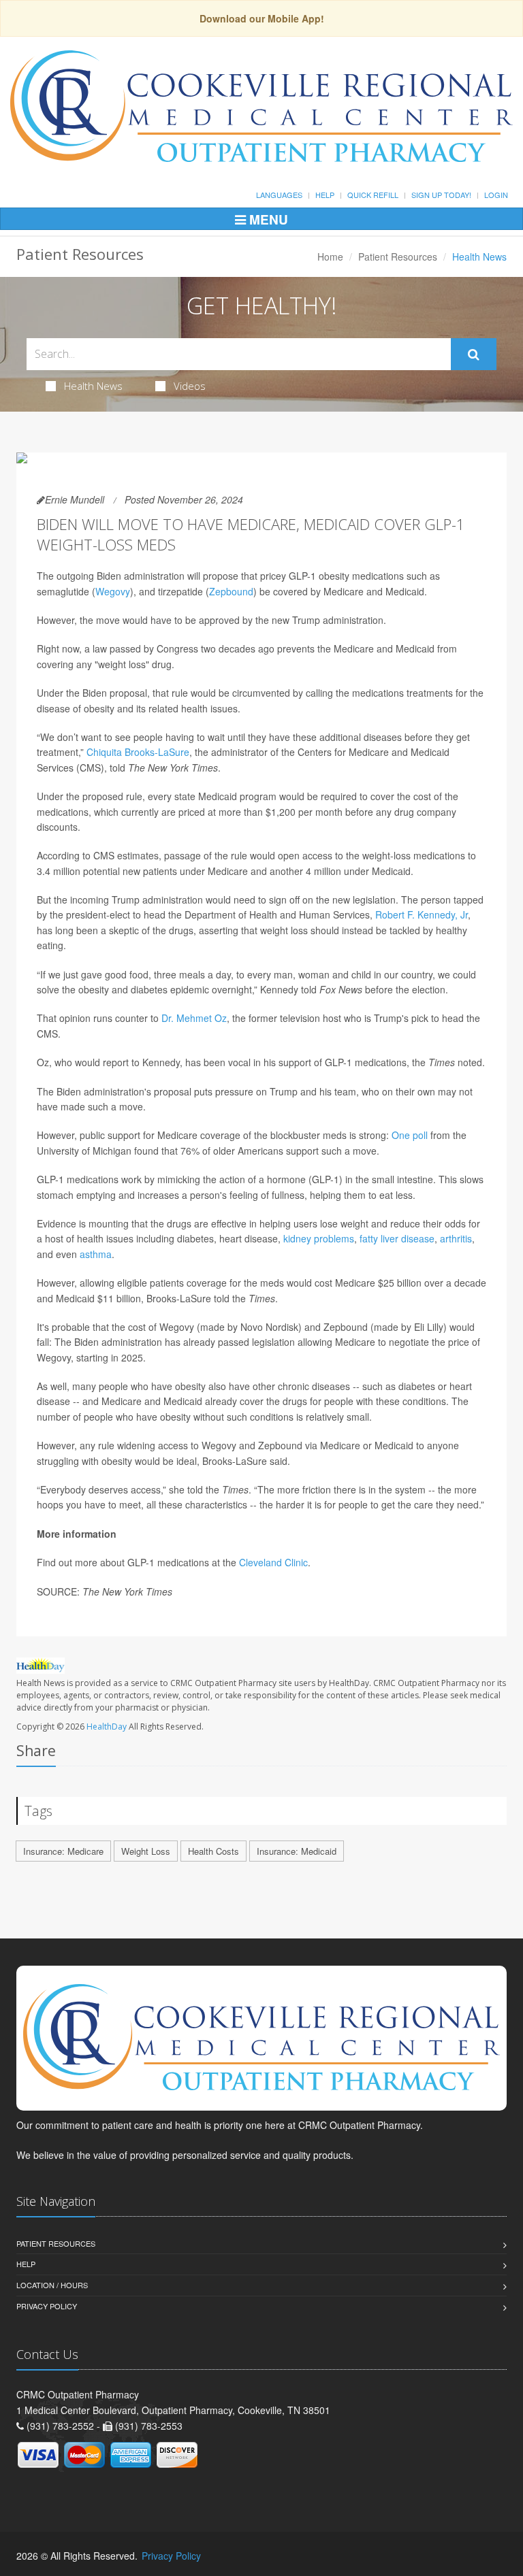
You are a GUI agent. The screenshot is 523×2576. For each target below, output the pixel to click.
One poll (410, 1135)
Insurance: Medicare (63, 1851)
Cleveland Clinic (273, 1562)
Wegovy (113, 591)
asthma (96, 1254)
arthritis (456, 1238)
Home (330, 257)
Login (496, 195)
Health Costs (213, 1851)
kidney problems (319, 1238)
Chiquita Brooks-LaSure (138, 752)
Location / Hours (52, 2285)
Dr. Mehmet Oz (194, 1018)
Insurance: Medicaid (297, 1851)
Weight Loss (146, 1851)
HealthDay (107, 1727)
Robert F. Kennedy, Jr (422, 914)
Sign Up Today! (441, 195)
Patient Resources (398, 257)
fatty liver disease (397, 1238)
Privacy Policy (47, 2306)
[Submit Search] (474, 354)
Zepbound (231, 591)
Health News (93, 386)
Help (325, 195)
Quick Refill (373, 195)
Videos (190, 386)
